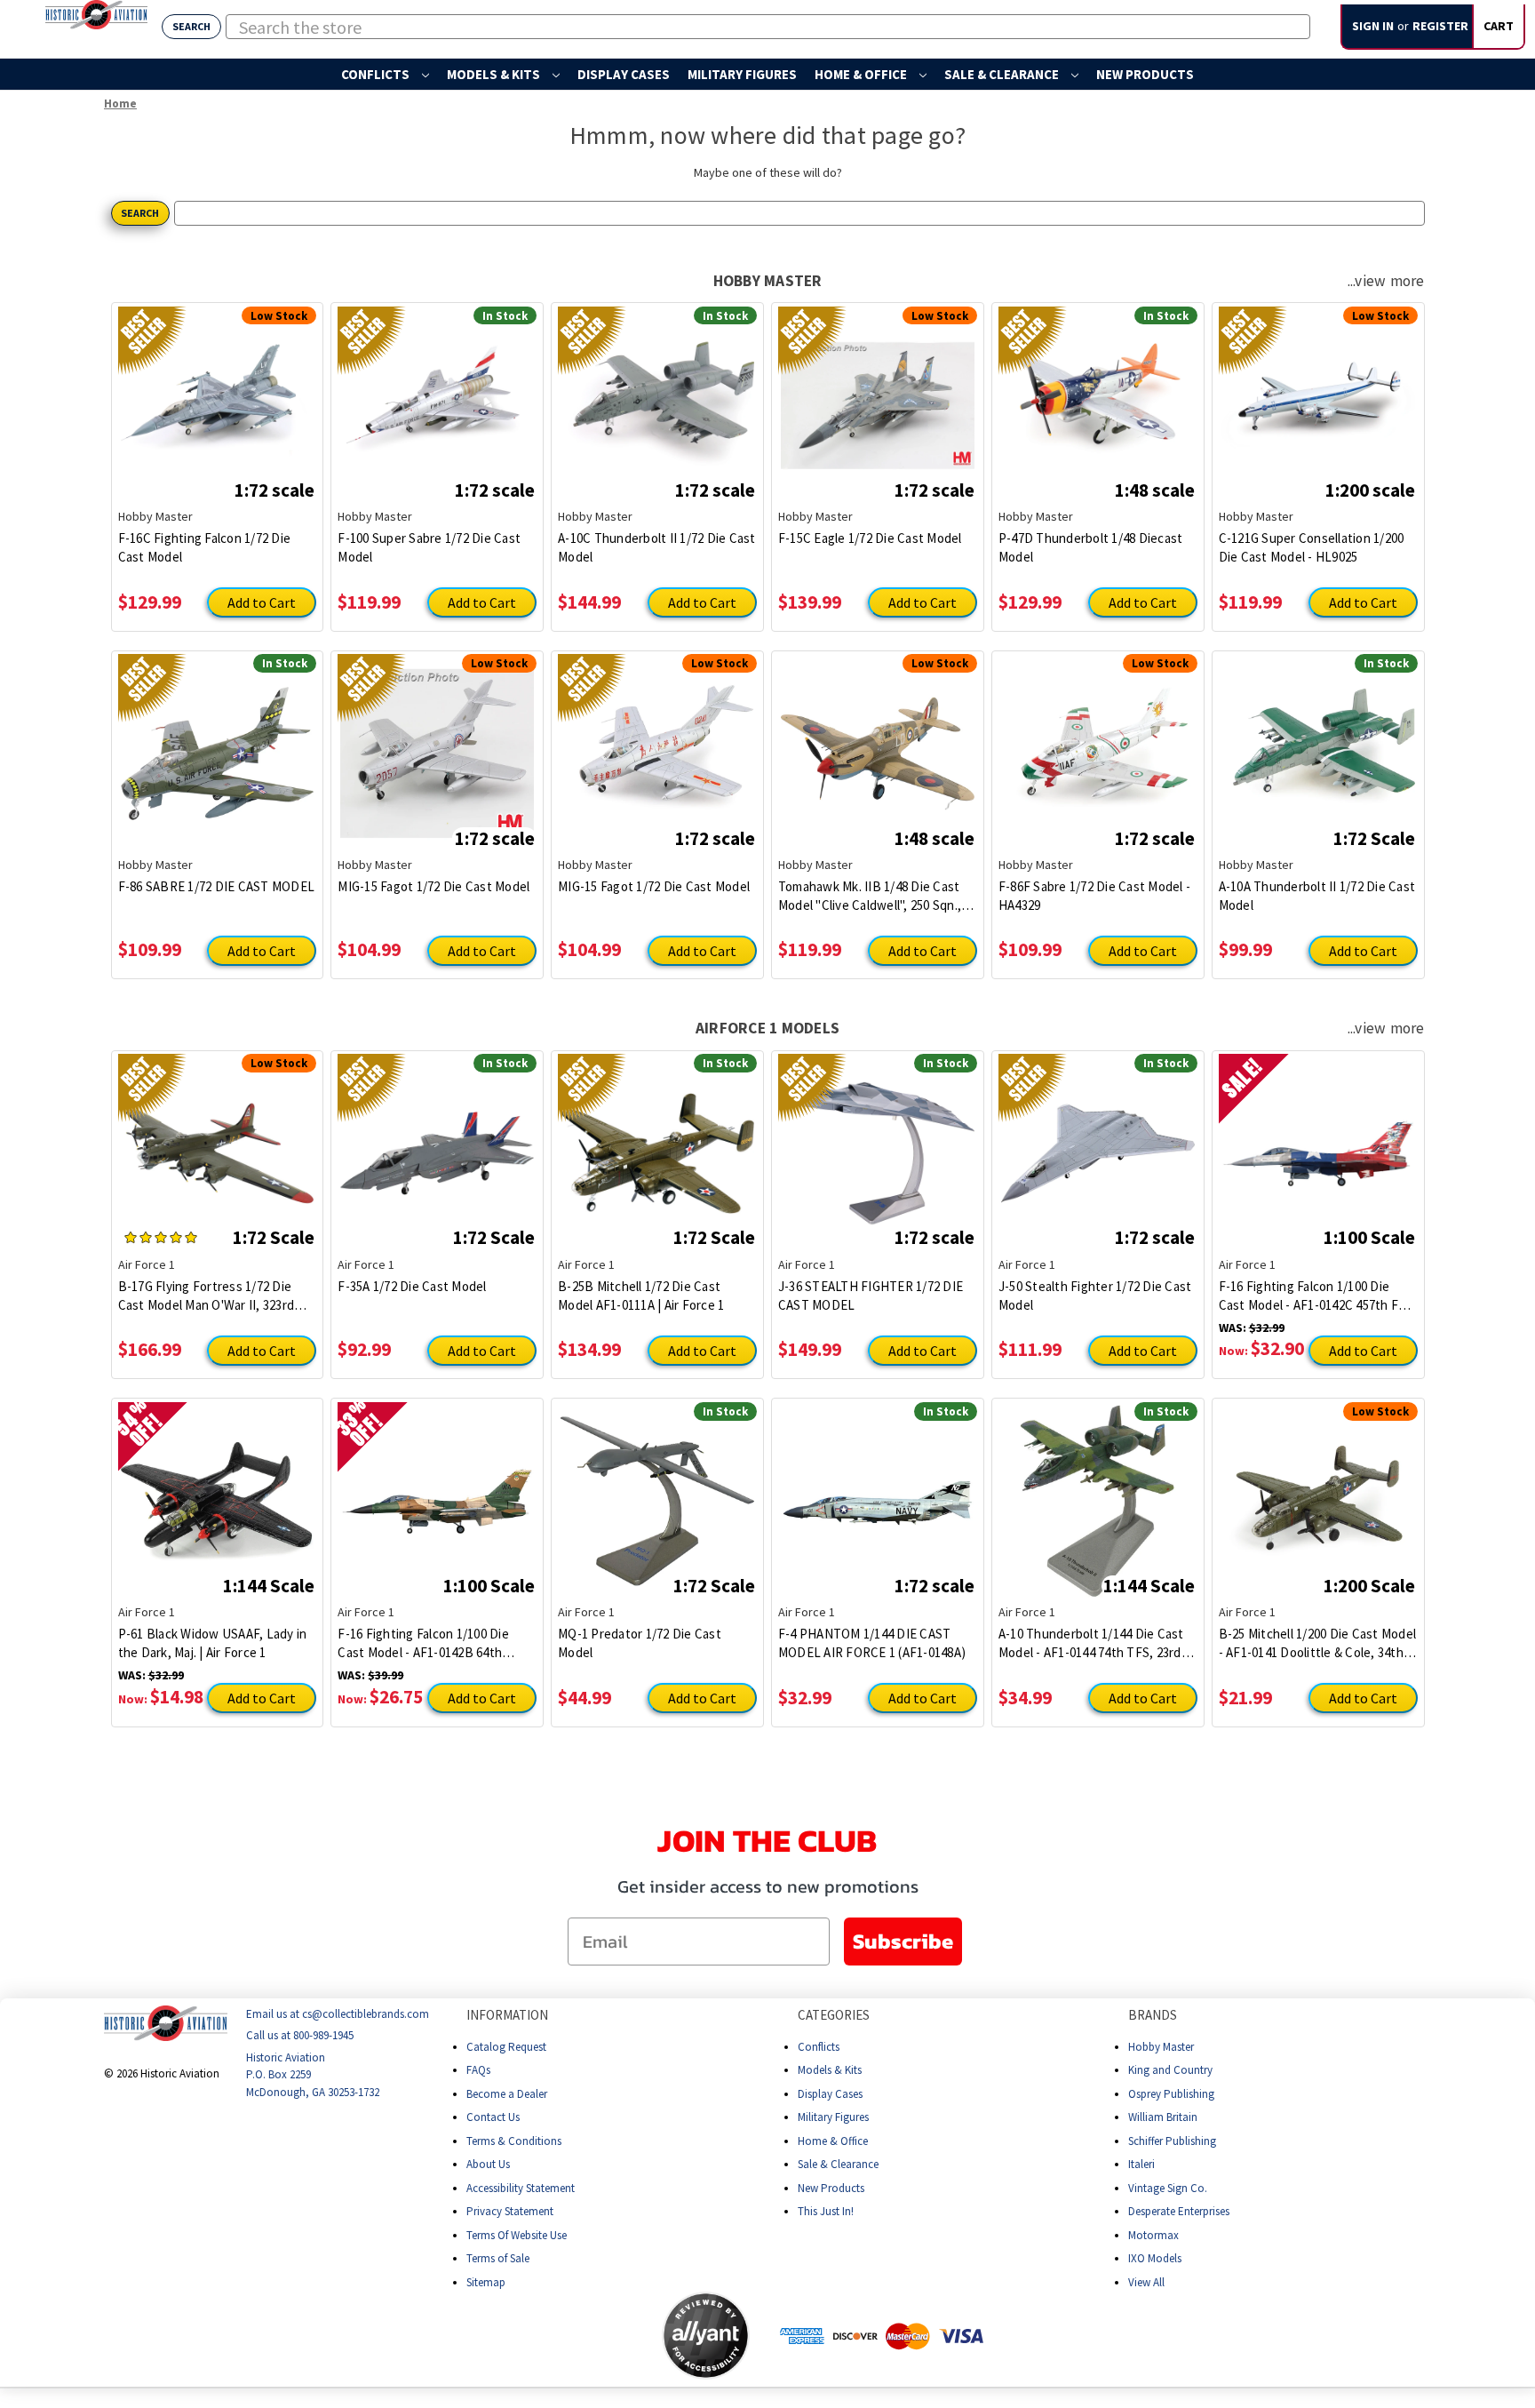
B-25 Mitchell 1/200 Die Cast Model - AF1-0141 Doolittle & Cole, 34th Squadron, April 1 (1318, 1643)
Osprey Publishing (1171, 2093)
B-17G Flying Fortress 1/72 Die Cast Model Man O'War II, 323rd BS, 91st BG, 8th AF (207, 1296)
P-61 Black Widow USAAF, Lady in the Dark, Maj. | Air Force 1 (213, 1643)
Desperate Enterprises (1179, 2211)
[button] (592, 2335)
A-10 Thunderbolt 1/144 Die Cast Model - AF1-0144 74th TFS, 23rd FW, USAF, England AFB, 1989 (1091, 1643)
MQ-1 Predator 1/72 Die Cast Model (640, 1643)
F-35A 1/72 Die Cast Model (412, 1286)
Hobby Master (1161, 2046)
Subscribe (903, 1941)
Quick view (217, 392)
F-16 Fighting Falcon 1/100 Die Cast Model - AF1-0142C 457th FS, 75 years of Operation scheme (1314, 1296)
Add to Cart (262, 602)
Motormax (1153, 2234)
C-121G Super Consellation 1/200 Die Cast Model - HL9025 (1312, 547)
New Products (1145, 74)
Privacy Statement (510, 2211)
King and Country (1170, 2070)
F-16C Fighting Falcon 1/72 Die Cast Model (205, 547)
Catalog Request (506, 2046)
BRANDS (1153, 2015)
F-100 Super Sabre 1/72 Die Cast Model (429, 547)
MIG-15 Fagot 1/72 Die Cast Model (433, 886)
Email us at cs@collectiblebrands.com (338, 2014)
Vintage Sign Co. (1168, 2187)
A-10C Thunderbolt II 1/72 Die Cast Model (657, 547)
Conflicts (377, 74)
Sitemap (486, 2281)
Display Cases (624, 74)
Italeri (1141, 2164)
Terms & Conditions (514, 2140)
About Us (488, 2164)
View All (1146, 2281)
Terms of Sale (498, 2258)
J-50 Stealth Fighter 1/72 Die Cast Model (1095, 1296)
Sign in (1373, 26)
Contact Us (493, 2117)
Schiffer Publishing (1172, 2140)
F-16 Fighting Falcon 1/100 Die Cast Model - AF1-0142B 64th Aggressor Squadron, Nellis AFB (429, 1643)
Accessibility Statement (521, 2187)
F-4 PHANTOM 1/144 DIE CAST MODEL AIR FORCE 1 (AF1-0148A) (872, 1643)
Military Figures (742, 74)
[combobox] (768, 27)
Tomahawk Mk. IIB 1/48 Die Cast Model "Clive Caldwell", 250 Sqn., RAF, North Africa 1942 (870, 896)
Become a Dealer (507, 2093)
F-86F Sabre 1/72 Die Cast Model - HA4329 (1094, 896)
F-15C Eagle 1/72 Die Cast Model (870, 538)
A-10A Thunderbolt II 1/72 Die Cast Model (1317, 896)
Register (1440, 26)
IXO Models (1155, 2258)
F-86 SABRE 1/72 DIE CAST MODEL (217, 886)
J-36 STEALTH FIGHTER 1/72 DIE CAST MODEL (871, 1296)
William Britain (1163, 2117)
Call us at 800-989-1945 (300, 2035)
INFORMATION (507, 2015)
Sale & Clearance (1003, 74)
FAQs (478, 2070)
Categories (834, 2015)
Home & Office (862, 74)
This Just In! (826, 2211)
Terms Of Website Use (517, 2234)
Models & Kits (495, 74)
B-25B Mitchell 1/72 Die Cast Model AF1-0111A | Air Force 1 (641, 1296)
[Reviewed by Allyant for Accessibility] (706, 2336)
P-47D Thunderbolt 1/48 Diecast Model (1091, 547)
